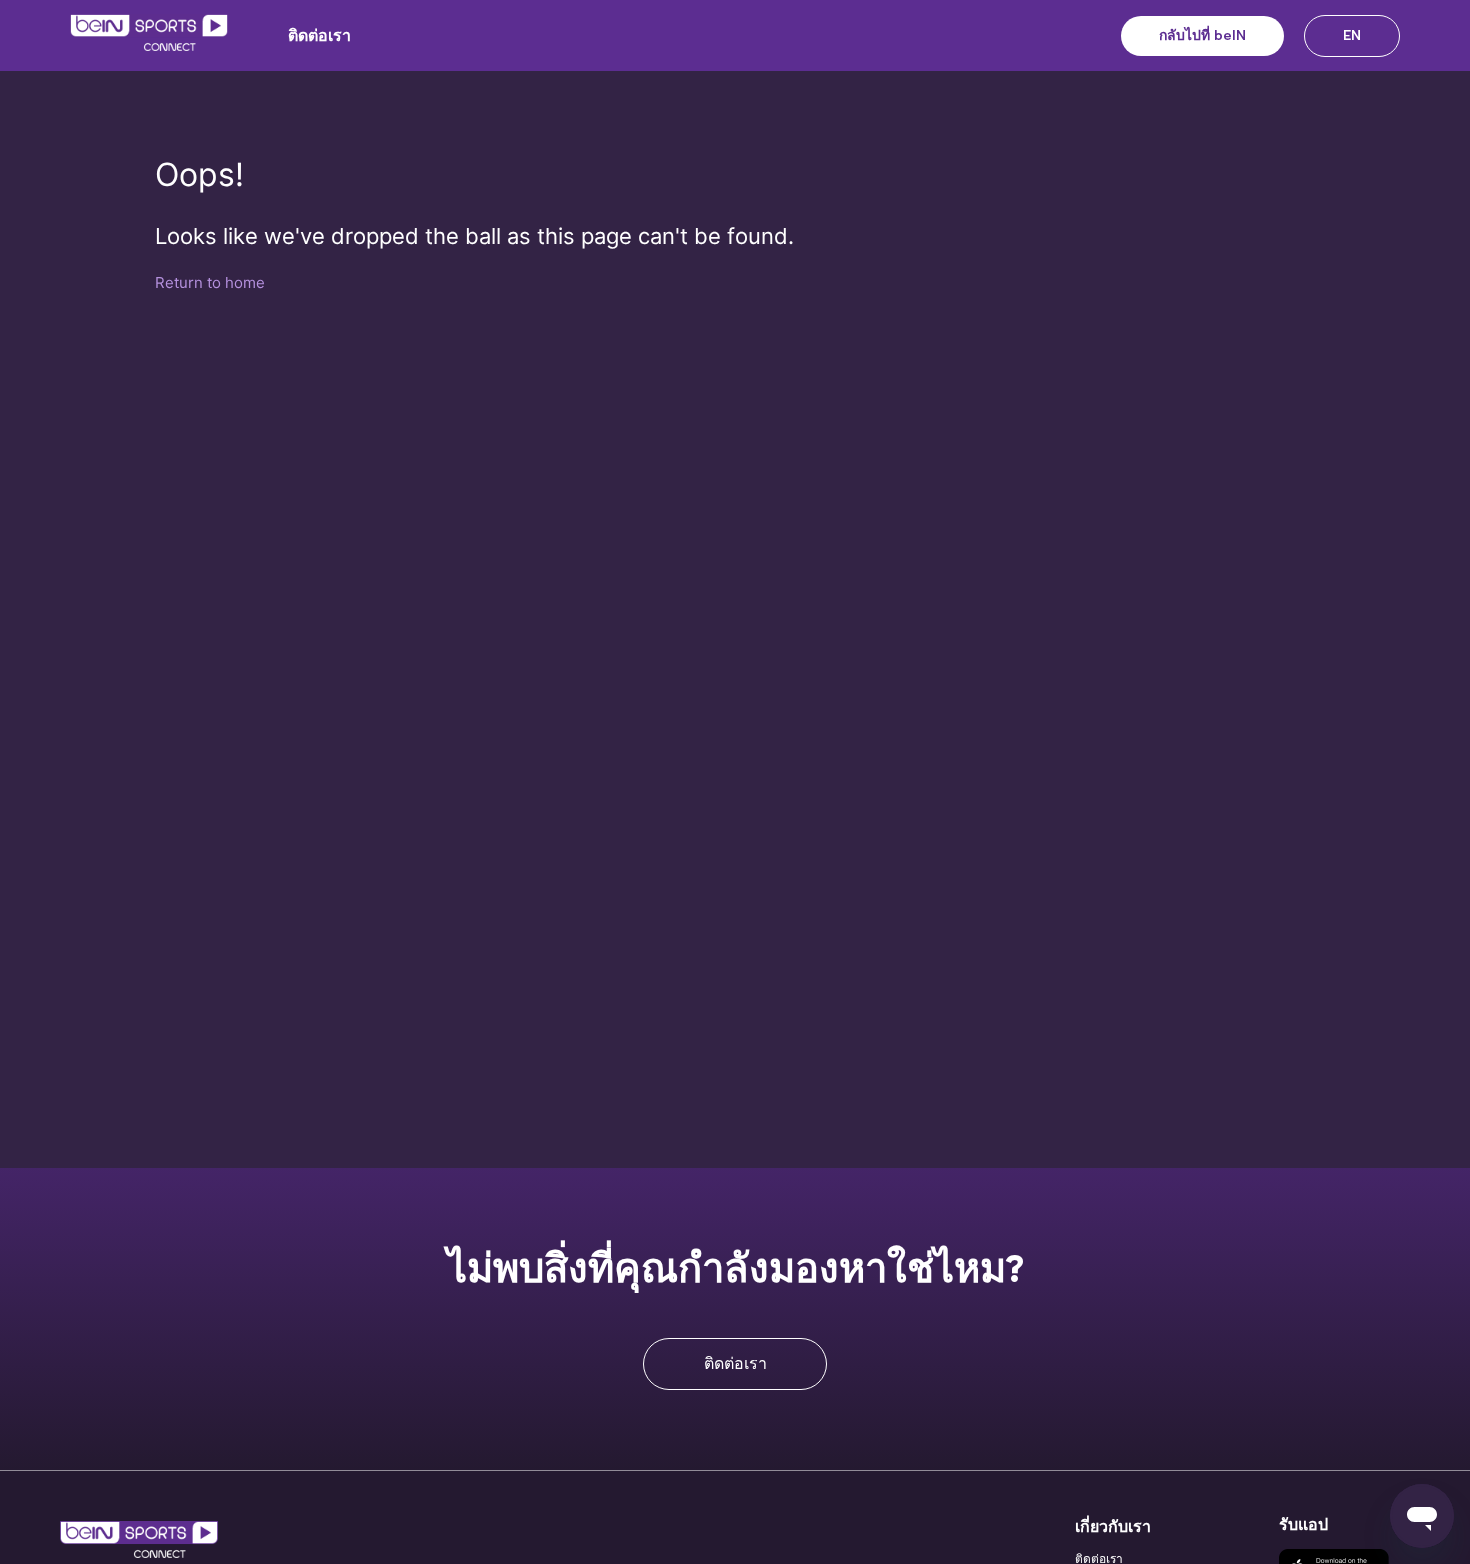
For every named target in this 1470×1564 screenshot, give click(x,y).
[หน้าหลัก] (149, 36)
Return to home (210, 282)
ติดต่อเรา (319, 35)
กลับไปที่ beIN (1202, 35)
